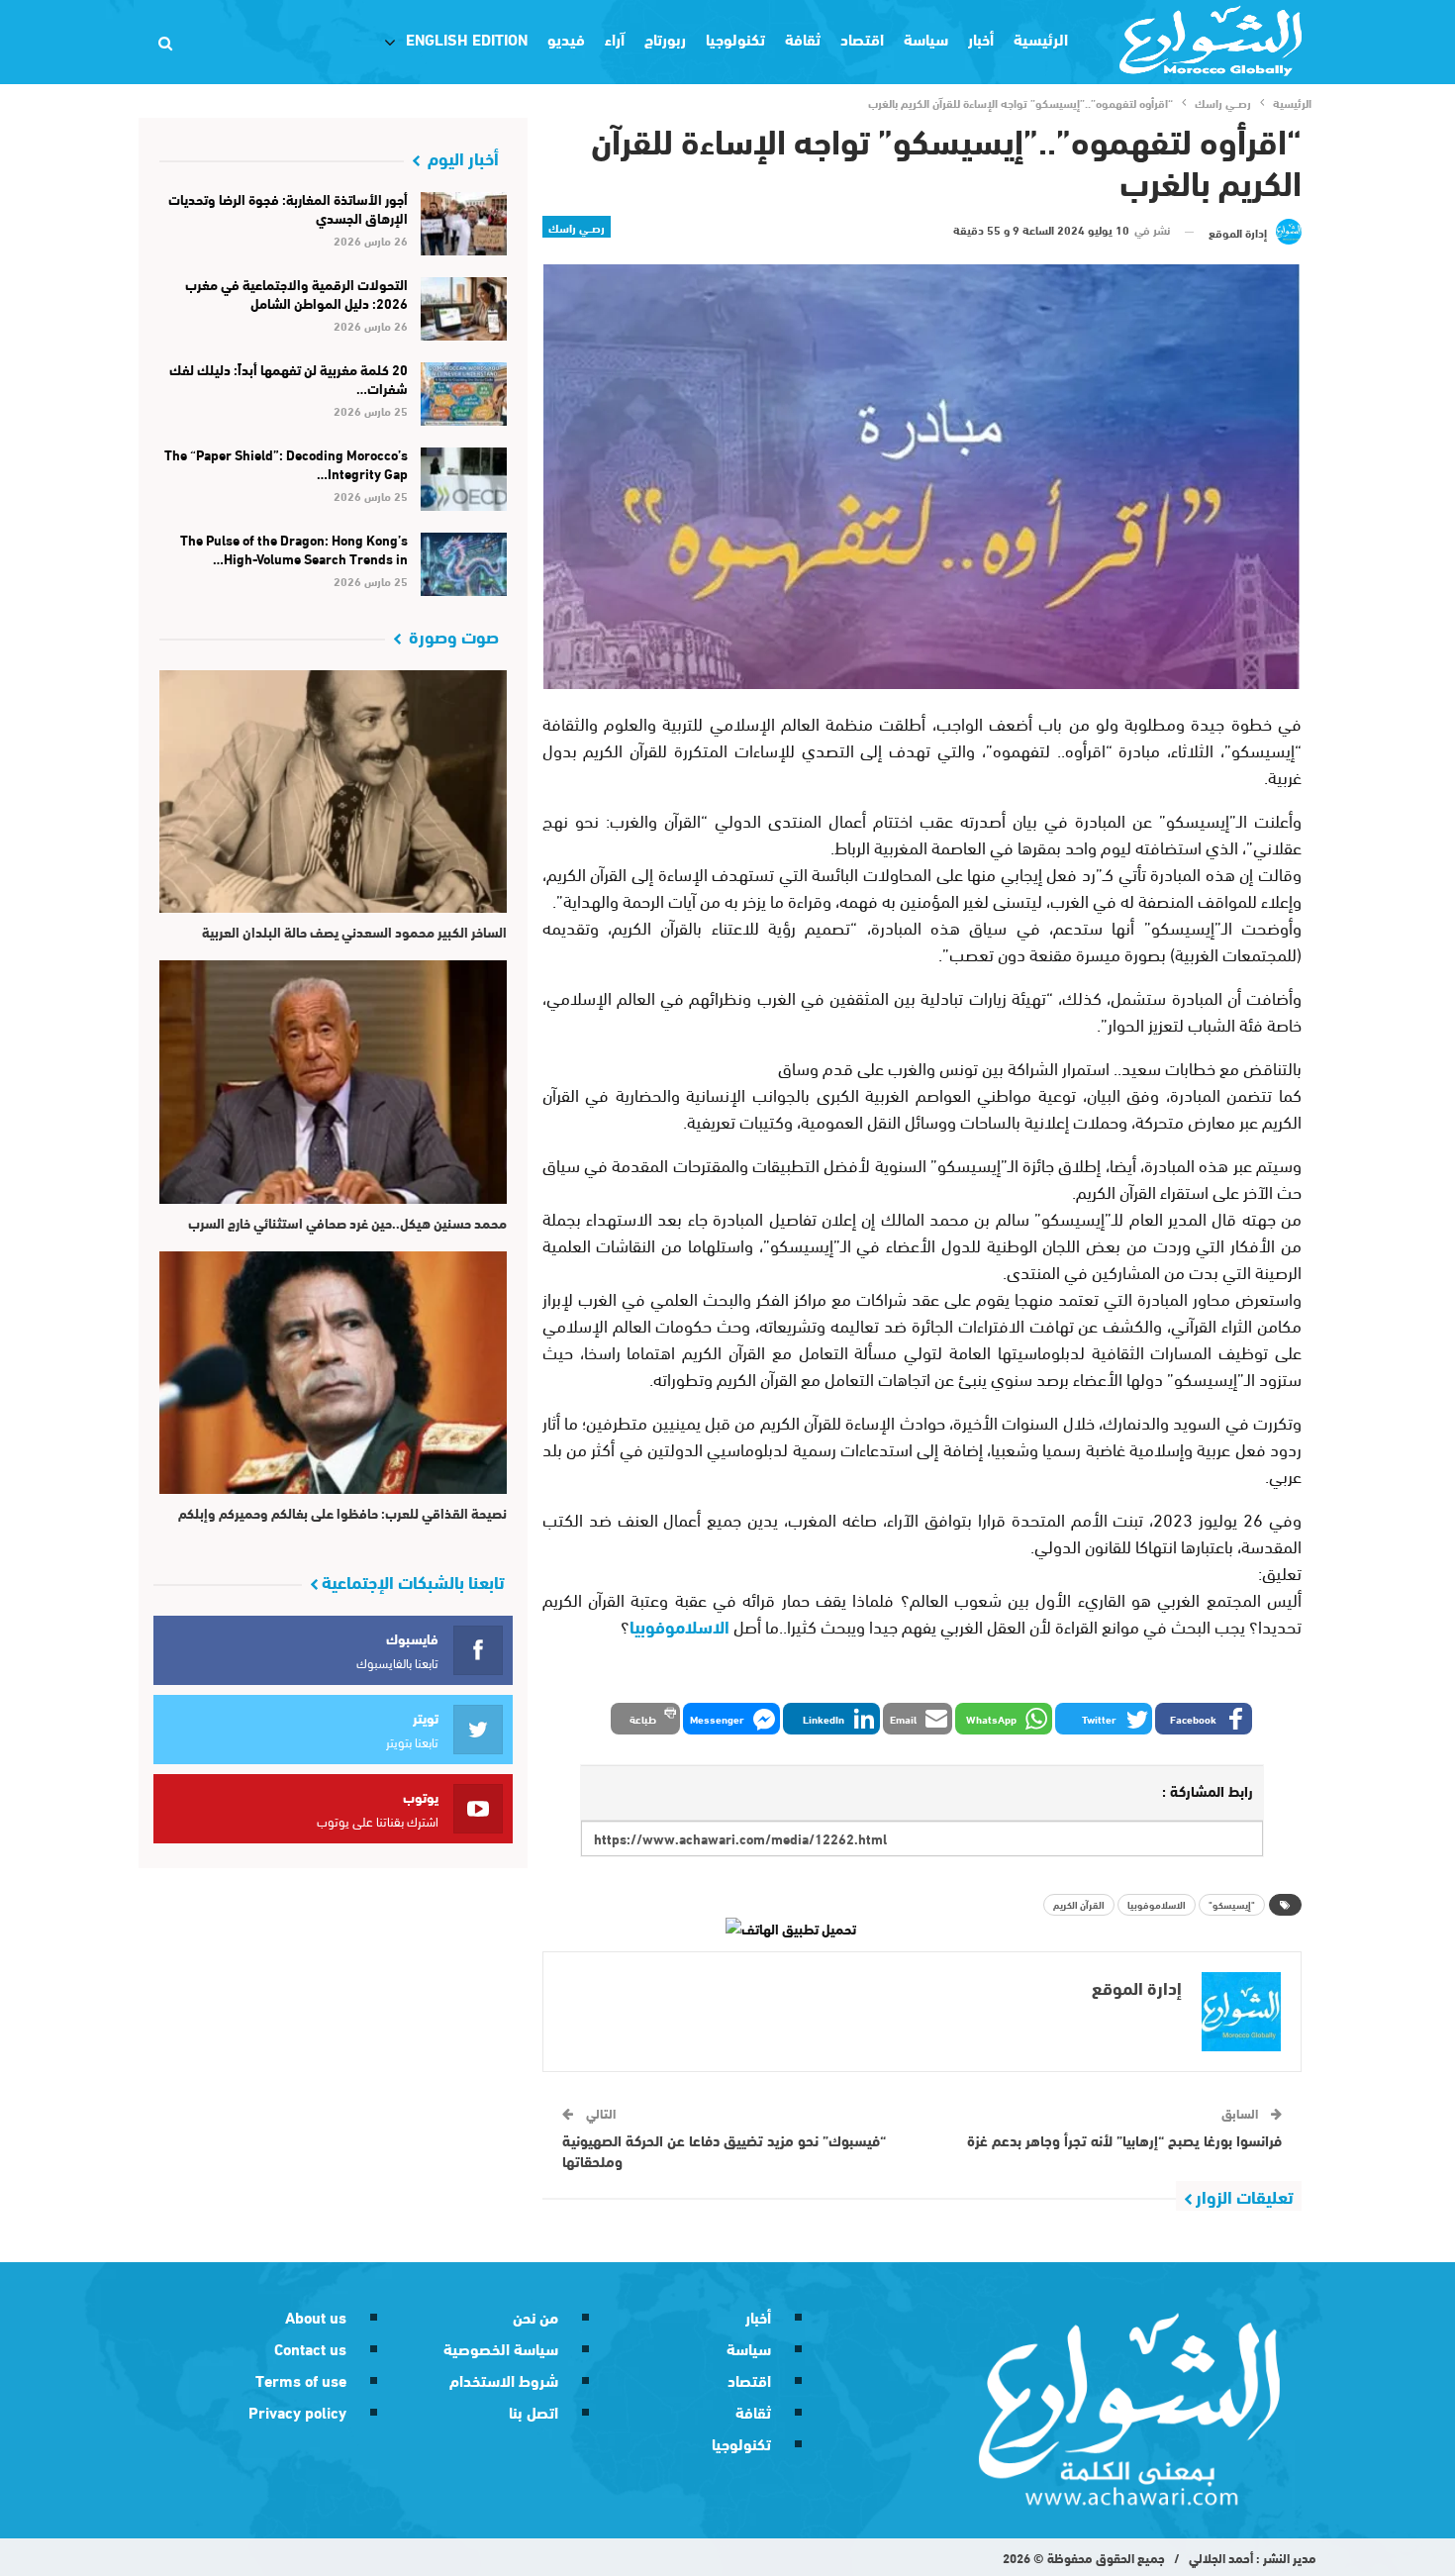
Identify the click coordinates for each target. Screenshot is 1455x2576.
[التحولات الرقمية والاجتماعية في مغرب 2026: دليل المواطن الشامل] (464, 309)
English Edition (467, 38)
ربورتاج (665, 38)
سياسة (926, 38)
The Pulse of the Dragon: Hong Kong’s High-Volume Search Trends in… (294, 549)
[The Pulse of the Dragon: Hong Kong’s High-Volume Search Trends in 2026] (464, 564)
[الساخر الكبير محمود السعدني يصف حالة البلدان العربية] (333, 792)
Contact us (310, 2348)
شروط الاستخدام (504, 2379)
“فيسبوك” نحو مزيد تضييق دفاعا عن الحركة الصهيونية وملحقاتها (724, 2150)
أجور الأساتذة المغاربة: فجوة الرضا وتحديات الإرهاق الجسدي (288, 208)
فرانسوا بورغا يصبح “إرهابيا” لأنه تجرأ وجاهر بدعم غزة (1124, 2139)
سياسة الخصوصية (501, 2348)
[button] (1204, 1719)
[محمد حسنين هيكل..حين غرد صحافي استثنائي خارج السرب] (333, 1082)
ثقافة (803, 38)
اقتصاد (862, 38)
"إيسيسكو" (1232, 1904)
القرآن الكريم (1079, 1904)
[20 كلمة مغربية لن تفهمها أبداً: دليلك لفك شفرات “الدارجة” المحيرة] (464, 394)
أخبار (981, 38)
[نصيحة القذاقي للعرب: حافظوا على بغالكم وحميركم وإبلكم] (333, 1373)
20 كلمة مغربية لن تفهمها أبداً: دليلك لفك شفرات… (289, 379)
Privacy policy (297, 2411)
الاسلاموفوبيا (679, 1626)
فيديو (566, 38)
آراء (615, 38)
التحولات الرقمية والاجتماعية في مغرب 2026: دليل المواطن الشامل (296, 294)
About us (316, 2316)
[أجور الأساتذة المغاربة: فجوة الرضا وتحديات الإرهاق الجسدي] (464, 224)
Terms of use (301, 2379)
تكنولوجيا (735, 38)
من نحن (535, 2316)
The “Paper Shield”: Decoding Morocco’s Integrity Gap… (286, 464)
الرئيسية (1041, 38)
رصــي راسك (577, 227)
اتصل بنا (533, 2411)
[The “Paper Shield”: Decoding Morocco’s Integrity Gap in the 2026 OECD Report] (464, 479)
